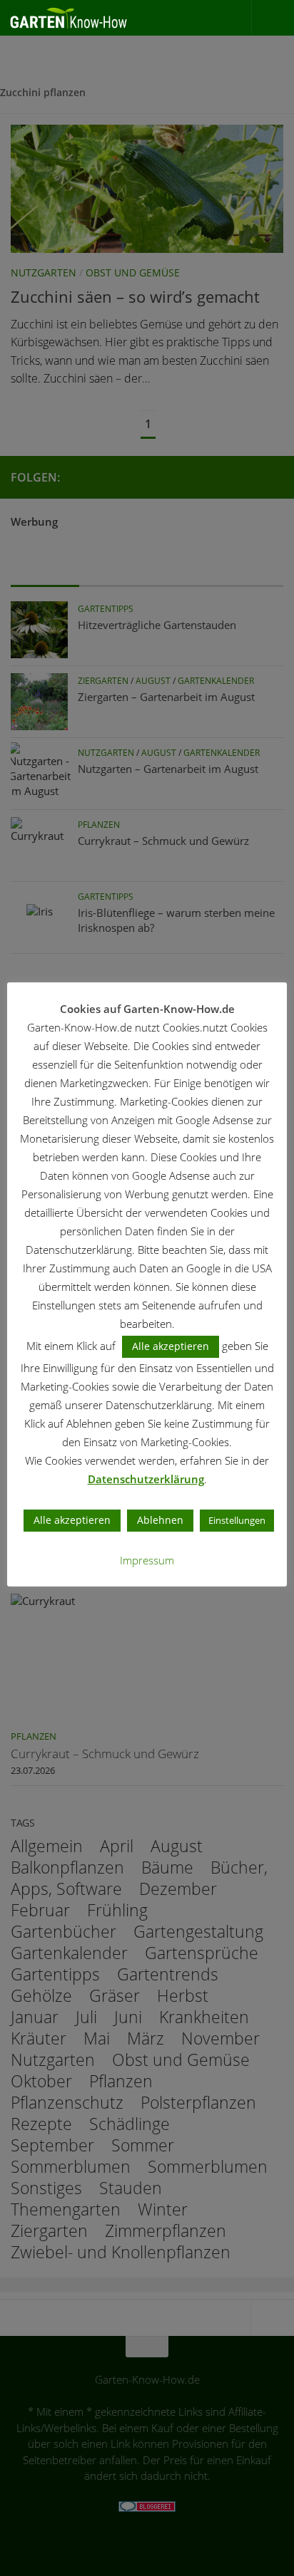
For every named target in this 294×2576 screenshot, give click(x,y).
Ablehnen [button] (160, 1520)
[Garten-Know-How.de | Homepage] (90, 18)
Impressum (147, 1560)
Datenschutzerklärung (146, 1479)
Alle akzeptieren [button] (171, 1346)
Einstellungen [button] (237, 1520)
